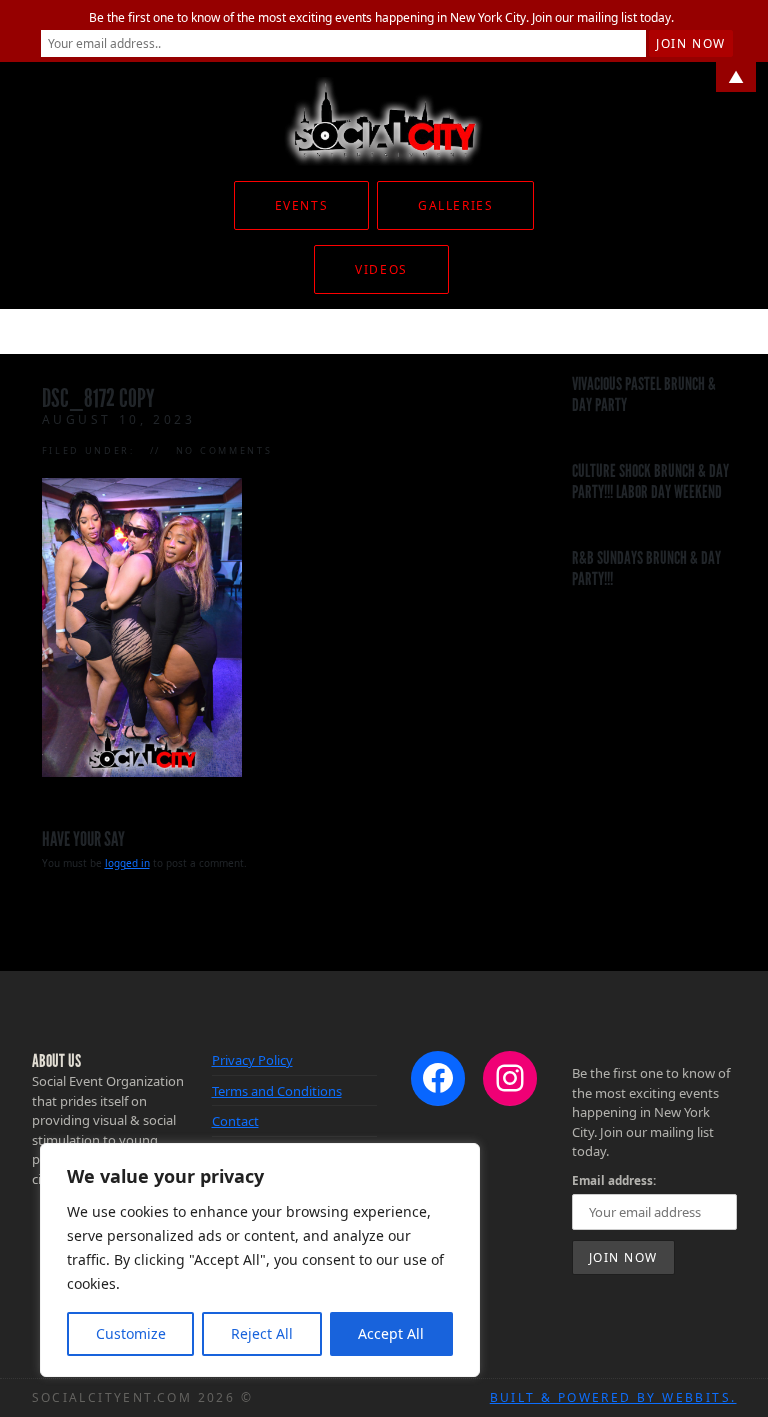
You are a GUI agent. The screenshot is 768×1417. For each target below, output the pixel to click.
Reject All (262, 1333)
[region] (260, 1260)
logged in (127, 863)
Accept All (391, 1333)
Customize (131, 1333)
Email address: (614, 1180)
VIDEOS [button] (381, 269)
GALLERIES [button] (455, 205)
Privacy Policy (252, 1060)
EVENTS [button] (301, 205)
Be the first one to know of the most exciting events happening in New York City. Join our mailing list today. (381, 17)
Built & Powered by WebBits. (613, 1397)
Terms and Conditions (277, 1091)
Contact (235, 1121)
